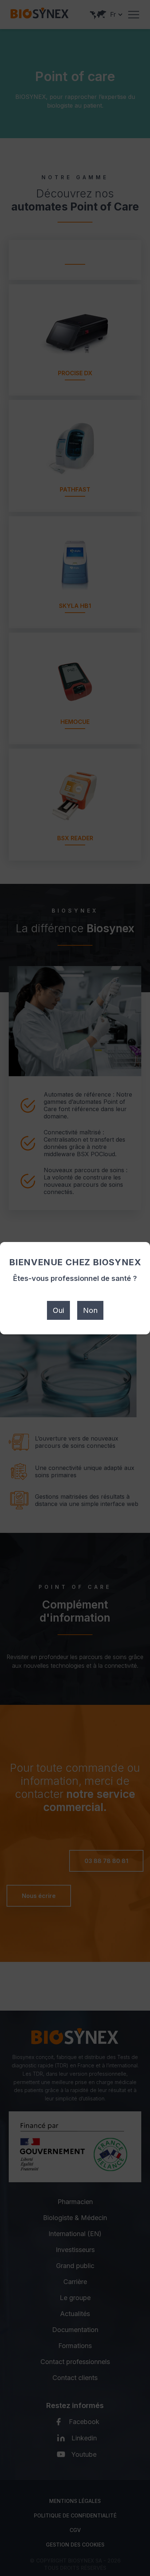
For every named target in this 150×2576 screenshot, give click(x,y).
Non (90, 1310)
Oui (58, 1310)
